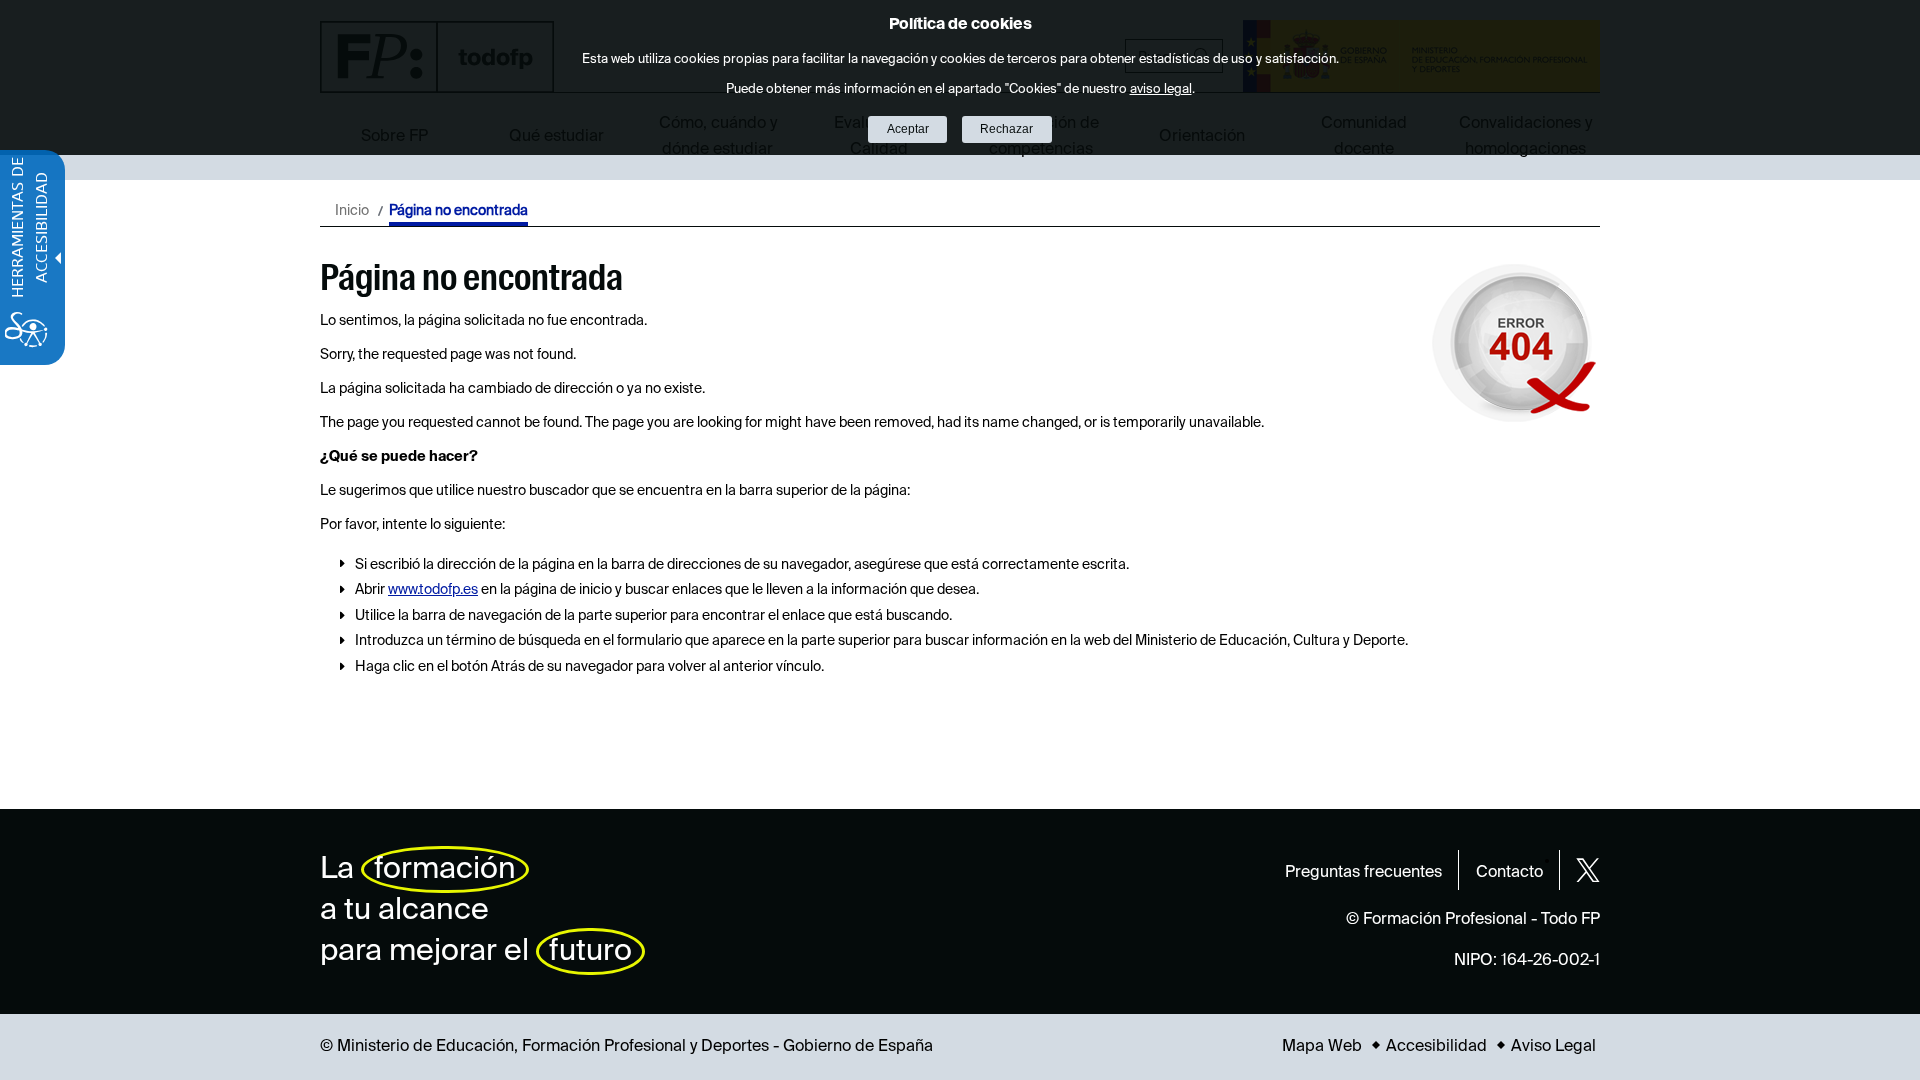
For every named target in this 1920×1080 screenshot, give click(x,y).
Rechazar (1006, 129)
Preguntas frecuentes (1363, 873)
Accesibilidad (1436, 1047)
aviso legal (1161, 89)
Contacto (1509, 873)
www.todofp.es (433, 590)
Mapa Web (1322, 1047)
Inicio (352, 211)
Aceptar (908, 129)
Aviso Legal (1553, 1047)
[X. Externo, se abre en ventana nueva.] (1588, 870)
